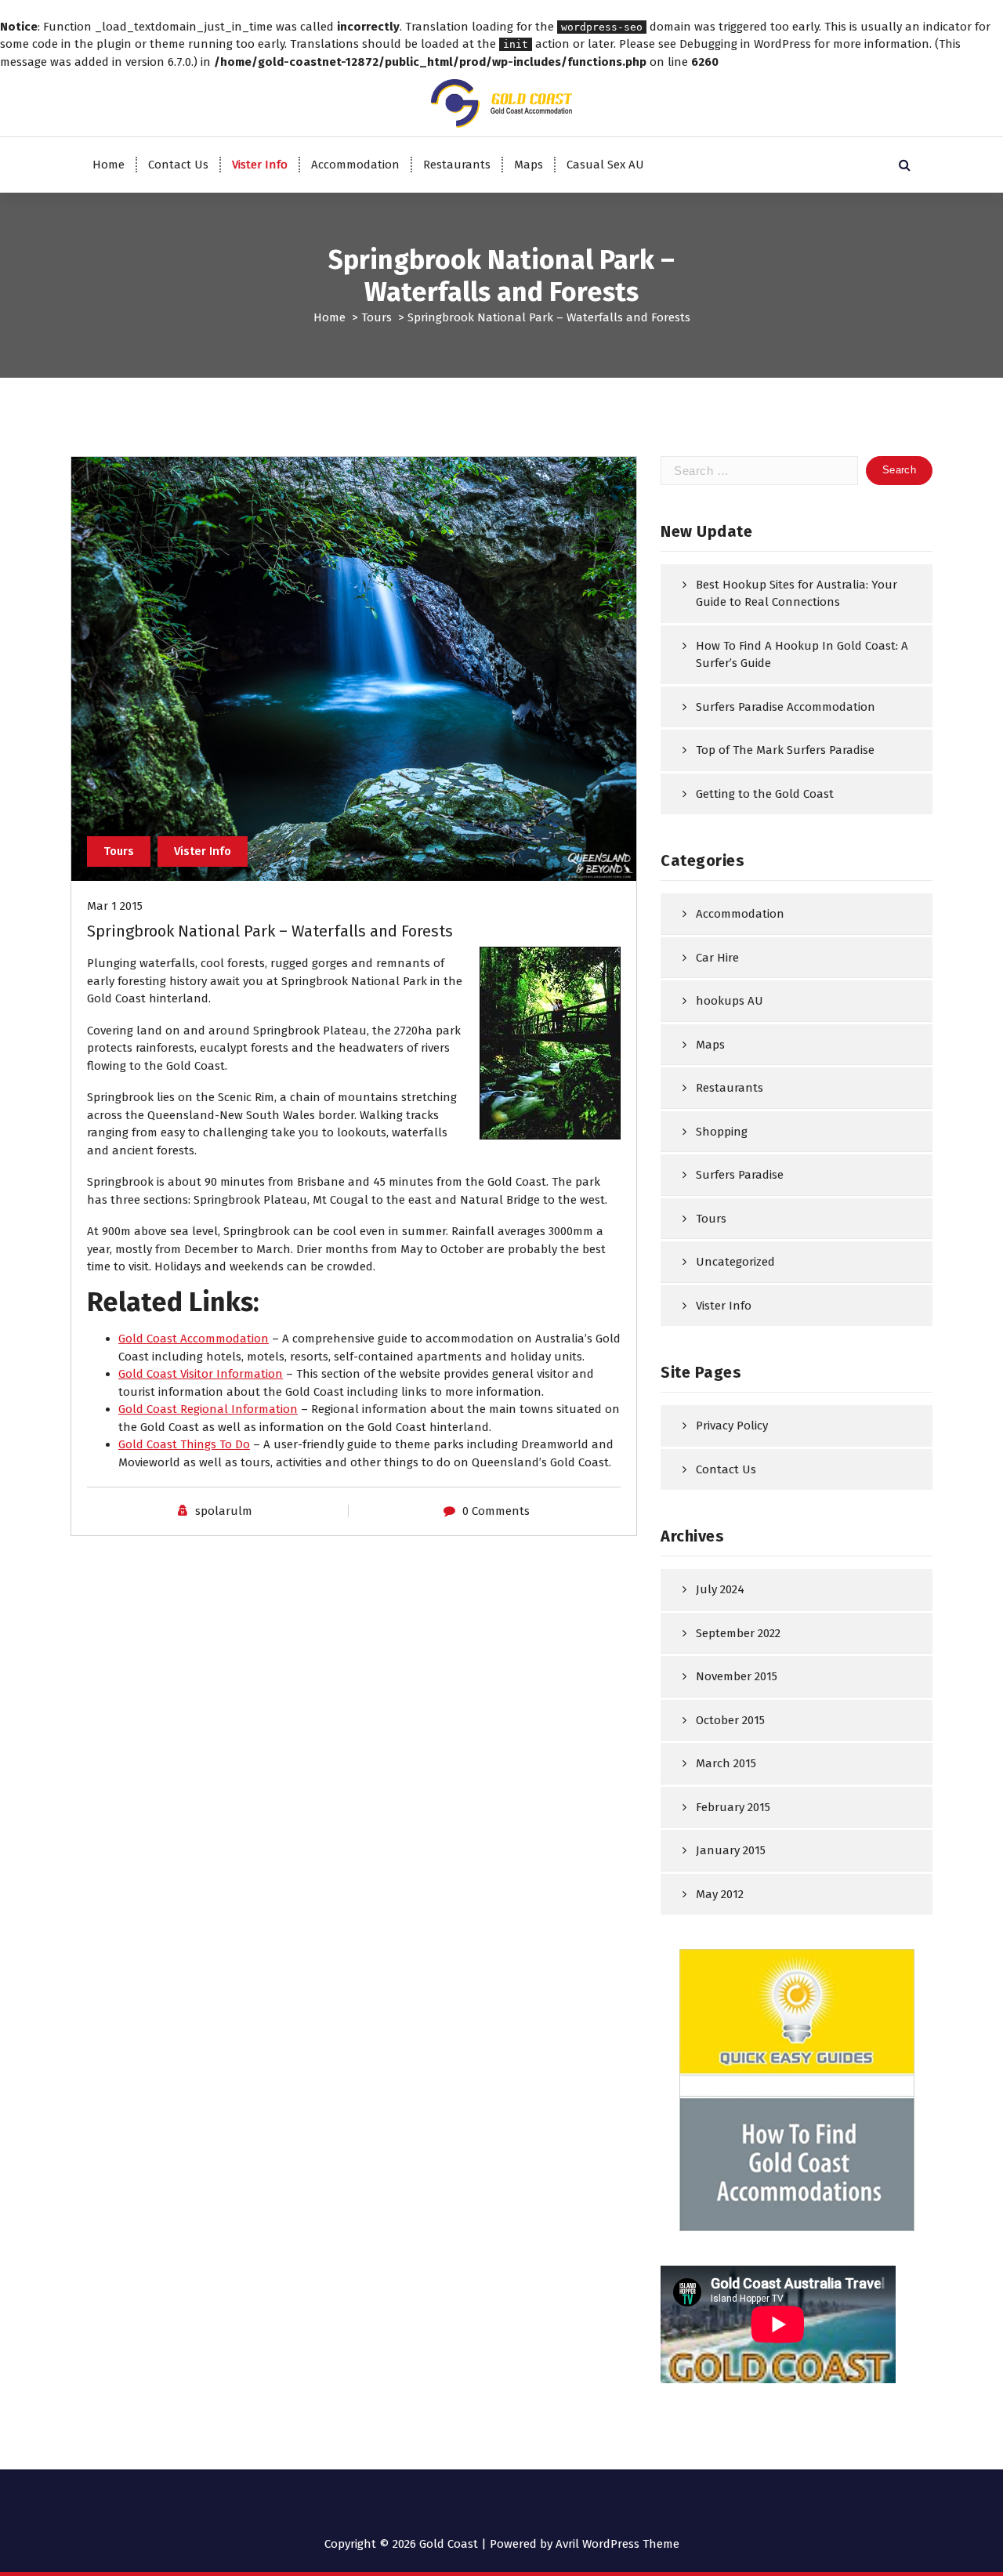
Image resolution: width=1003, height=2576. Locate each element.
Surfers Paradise (740, 1175)
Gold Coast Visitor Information (201, 1374)
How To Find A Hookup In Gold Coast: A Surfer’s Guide (802, 655)
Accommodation (355, 165)
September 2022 (738, 1633)
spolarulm (224, 1511)
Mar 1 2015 (115, 906)
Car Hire (717, 958)
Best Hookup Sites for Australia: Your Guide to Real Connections (797, 594)
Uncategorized (735, 1262)
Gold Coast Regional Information (208, 1409)
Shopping (722, 1132)
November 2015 (737, 1676)
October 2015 (730, 1720)
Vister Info (260, 165)
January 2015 (731, 1850)
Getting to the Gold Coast (765, 794)
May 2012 (720, 1894)
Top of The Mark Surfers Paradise (785, 750)
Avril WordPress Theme (617, 2544)
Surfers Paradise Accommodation (786, 707)
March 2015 (726, 1763)
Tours (377, 317)
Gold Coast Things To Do (184, 1444)
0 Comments (496, 1511)
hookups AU (730, 1001)
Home (109, 165)
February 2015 (733, 1807)
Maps (529, 165)
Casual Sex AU (605, 165)
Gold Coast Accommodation (194, 1339)
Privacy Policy (732, 1426)
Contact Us (178, 165)
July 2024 (720, 1589)
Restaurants (457, 165)
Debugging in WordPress (745, 44)
